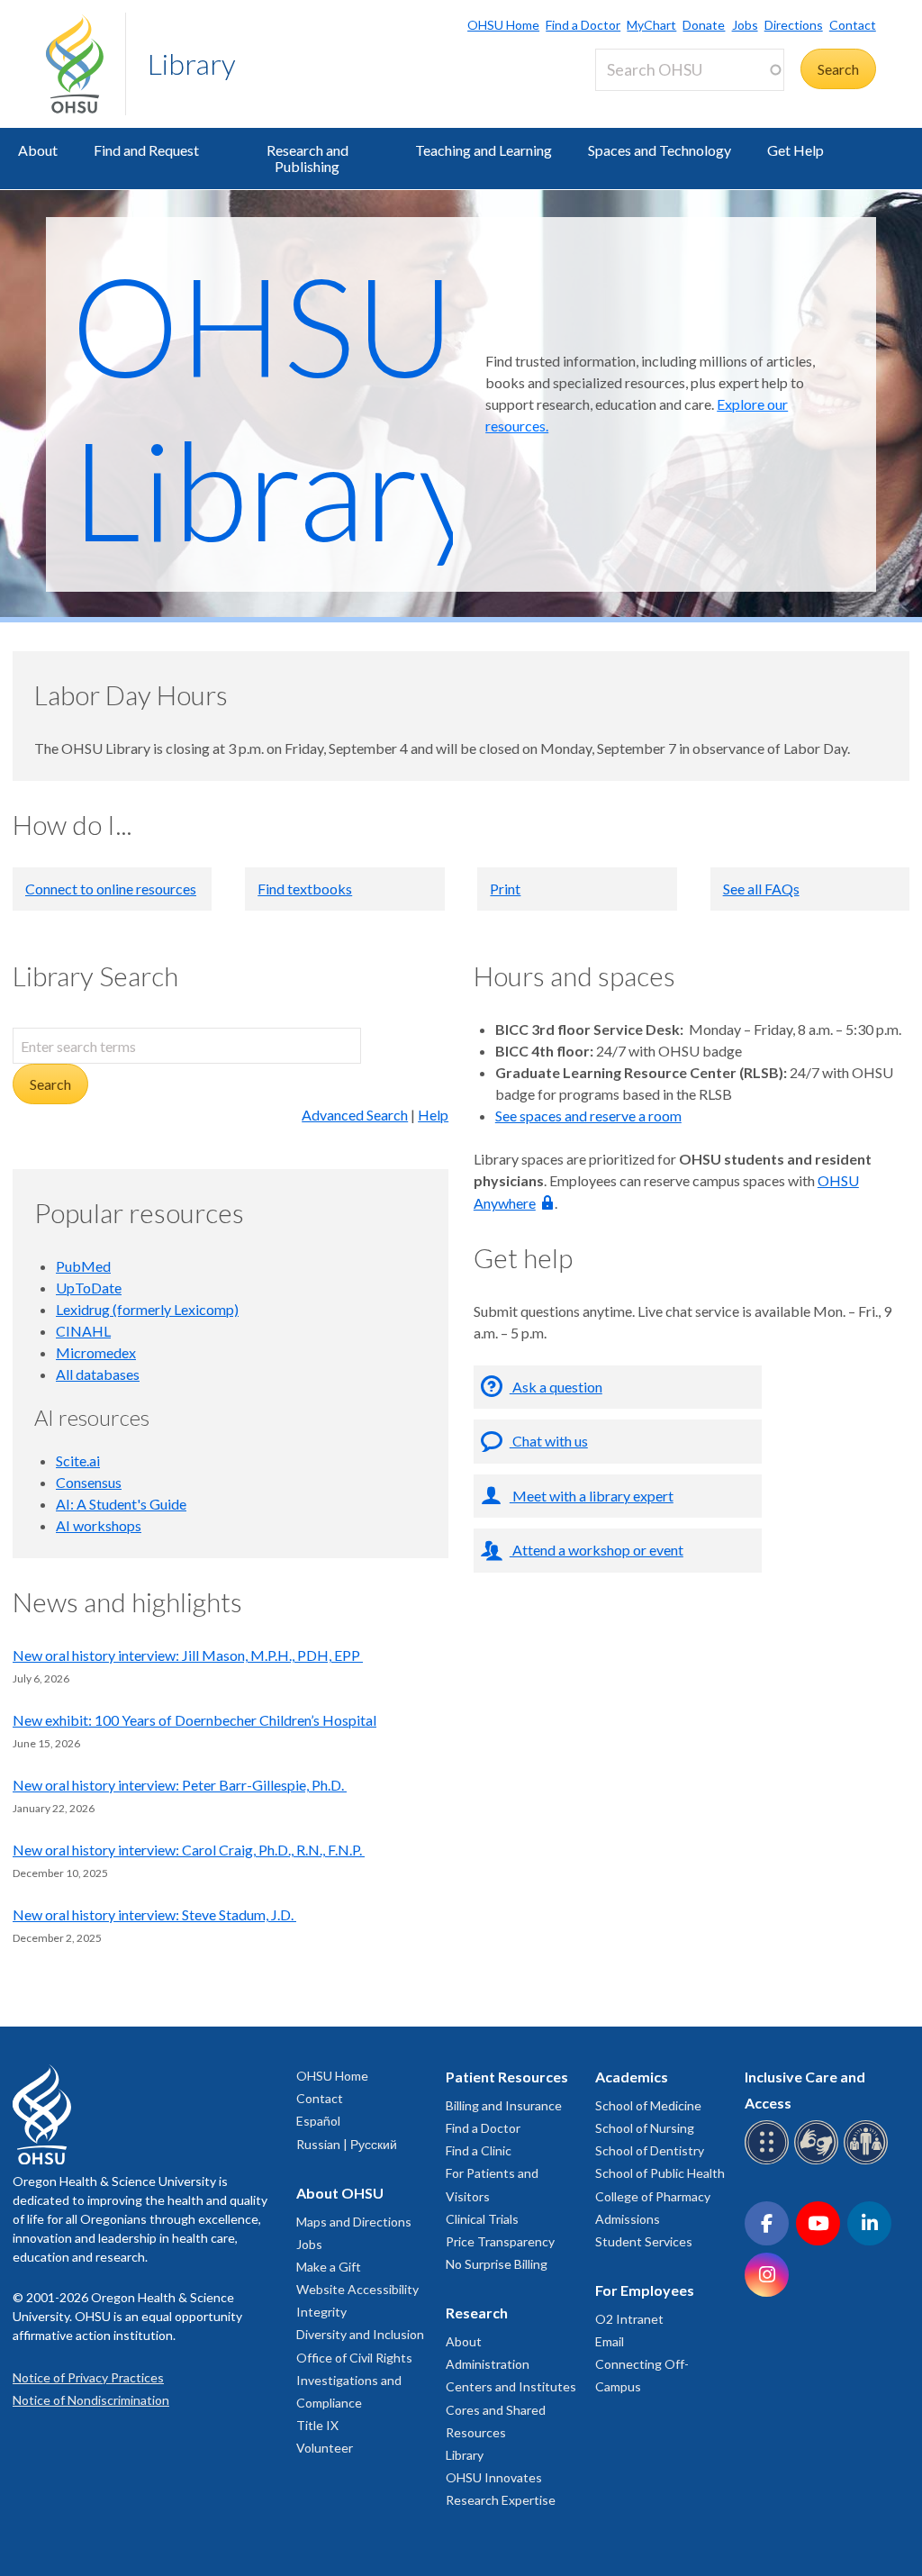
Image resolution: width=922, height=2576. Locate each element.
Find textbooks (305, 889)
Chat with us (549, 1441)
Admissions (628, 2219)
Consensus (89, 1482)
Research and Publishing (307, 158)
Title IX (317, 2425)
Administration (488, 2364)
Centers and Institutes (511, 2386)
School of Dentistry (650, 2150)
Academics (632, 2077)
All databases (98, 1374)
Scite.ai (78, 1460)
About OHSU (340, 2193)
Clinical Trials (482, 2219)
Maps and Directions (354, 2222)
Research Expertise (501, 2500)
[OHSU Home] (86, 64)
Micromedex (96, 1352)
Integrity (321, 2312)
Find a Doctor (583, 25)
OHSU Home (503, 25)
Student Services (644, 2241)
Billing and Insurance (504, 2105)
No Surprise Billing (497, 2264)
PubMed (83, 1266)
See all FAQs (761, 889)
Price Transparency (500, 2241)
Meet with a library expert (592, 1496)
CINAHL (83, 1331)
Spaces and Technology (660, 150)
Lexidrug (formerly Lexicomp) (147, 1309)
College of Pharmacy (653, 2196)
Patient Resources (507, 2077)
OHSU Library (278, 406)
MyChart (651, 25)
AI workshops (99, 1525)
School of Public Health (660, 2173)
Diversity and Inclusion (360, 2334)
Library (192, 63)
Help (433, 1115)
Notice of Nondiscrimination (91, 2400)
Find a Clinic (479, 2150)
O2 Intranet (629, 2319)
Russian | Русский (347, 2144)
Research (477, 2313)
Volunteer (325, 2448)
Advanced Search (355, 1115)
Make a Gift (329, 2267)
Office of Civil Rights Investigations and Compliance (354, 2380)
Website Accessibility (357, 2289)
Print (505, 889)
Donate (704, 25)
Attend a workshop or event (597, 1550)
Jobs (745, 25)
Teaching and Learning (484, 150)
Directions (794, 25)
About (38, 150)
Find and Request (146, 150)
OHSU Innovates (494, 2477)
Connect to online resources (111, 889)
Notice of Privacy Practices (88, 2377)
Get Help (795, 150)
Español (318, 2121)
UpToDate (89, 1288)
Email (610, 2341)
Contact (853, 25)
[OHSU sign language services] (819, 2161)
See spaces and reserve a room (588, 1116)
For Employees (645, 2290)
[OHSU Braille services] (769, 2161)
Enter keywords (651, 101)
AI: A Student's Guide (121, 1504)
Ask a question (556, 1387)
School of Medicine (648, 2105)
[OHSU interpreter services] (868, 2161)
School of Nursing (645, 2128)
